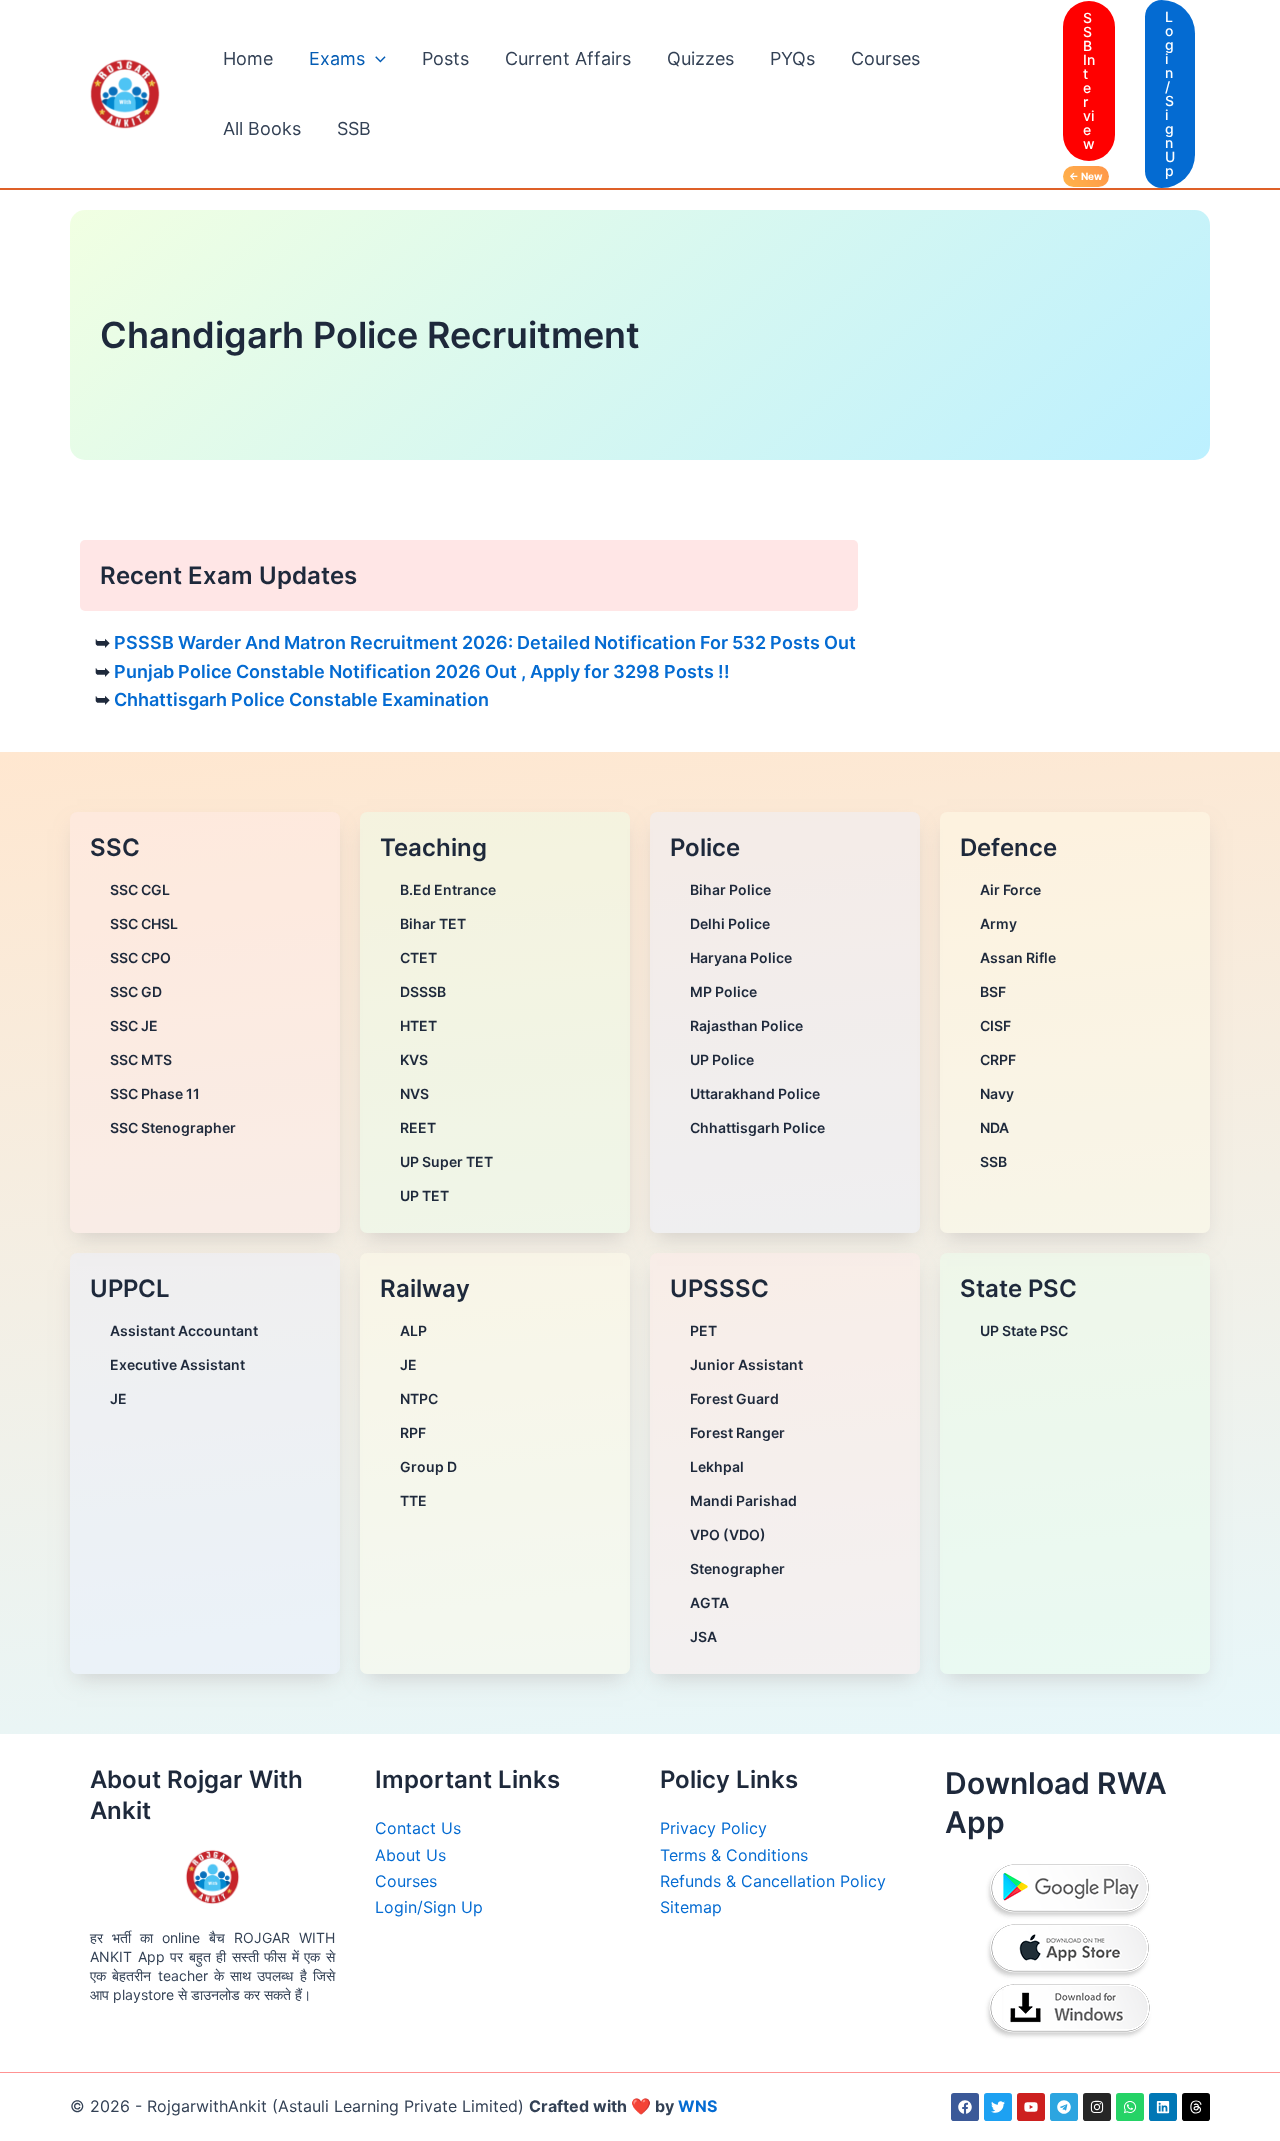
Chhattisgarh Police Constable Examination (301, 699)
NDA (994, 1127)
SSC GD (136, 991)
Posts (445, 58)
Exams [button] (337, 58)
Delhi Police (730, 923)
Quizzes (700, 58)
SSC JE (134, 1025)
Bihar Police (730, 889)
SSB (354, 128)
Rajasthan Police (746, 1025)
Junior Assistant (746, 1364)
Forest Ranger (737, 1432)
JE (118, 1398)
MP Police (723, 991)
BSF (993, 991)
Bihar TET (433, 923)
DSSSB (423, 991)
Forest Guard (734, 1398)
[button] (375, 59)
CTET (418, 957)
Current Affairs (568, 58)
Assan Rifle (1018, 957)
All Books (262, 128)
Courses (885, 58)
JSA (703, 1636)
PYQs (792, 58)
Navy (997, 1093)
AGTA (709, 1602)
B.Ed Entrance (448, 889)
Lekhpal (717, 1466)
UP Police (722, 1059)
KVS (414, 1059)
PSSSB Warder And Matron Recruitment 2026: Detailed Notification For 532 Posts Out (485, 642)
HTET (418, 1025)
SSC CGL (140, 889)
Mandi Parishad (743, 1500)
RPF (413, 1432)
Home (248, 58)
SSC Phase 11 (155, 1093)
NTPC (419, 1398)
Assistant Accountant (184, 1330)
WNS (697, 2106)
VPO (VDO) (728, 1534)
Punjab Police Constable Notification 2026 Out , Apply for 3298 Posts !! (422, 671)
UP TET (424, 1195)
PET (703, 1330)
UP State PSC (1024, 1330)
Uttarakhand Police (755, 1093)
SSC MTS (141, 1059)
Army (998, 923)
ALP (413, 1330)
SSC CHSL (144, 923)
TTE (413, 1500)
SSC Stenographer (173, 1127)
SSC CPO (140, 957)
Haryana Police (741, 957)
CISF (995, 1025)
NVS (414, 1093)
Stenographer (737, 1568)
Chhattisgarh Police (757, 1127)
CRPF (998, 1059)
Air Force (1010, 889)
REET (418, 1127)
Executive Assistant (177, 1364)
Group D (428, 1466)
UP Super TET (446, 1161)
